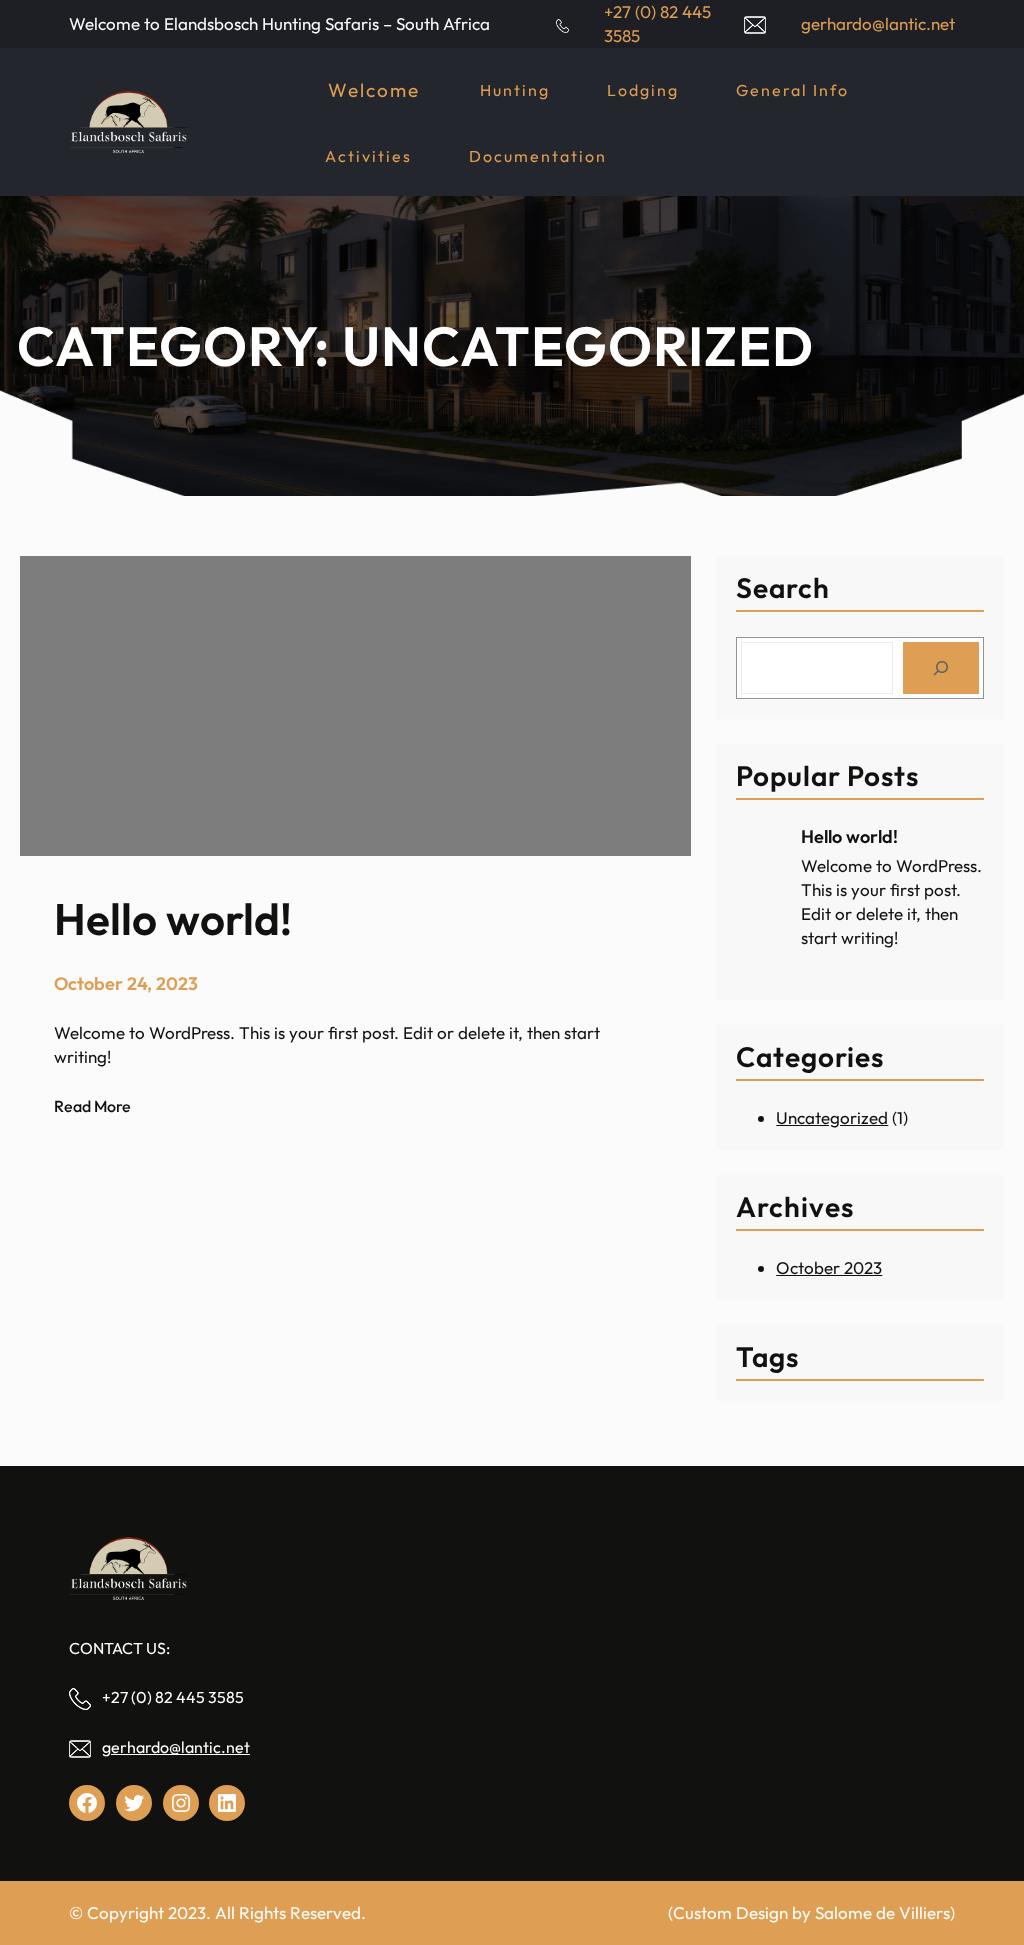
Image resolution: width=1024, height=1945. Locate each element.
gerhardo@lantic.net (176, 1747)
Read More (92, 1106)
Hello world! (849, 836)
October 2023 (829, 1267)
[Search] (941, 668)
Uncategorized (832, 1117)
